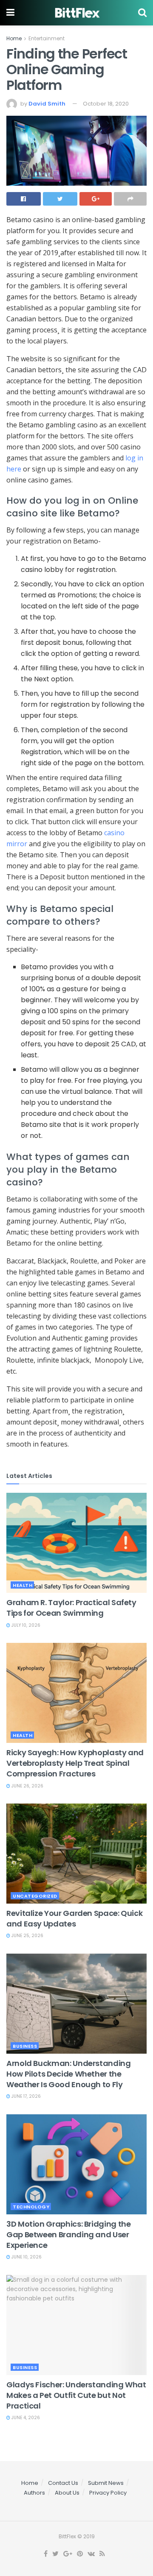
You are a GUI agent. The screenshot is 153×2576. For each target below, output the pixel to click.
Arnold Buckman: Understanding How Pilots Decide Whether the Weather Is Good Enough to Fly (69, 2074)
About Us (67, 2493)
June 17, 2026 (25, 2096)
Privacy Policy (108, 2493)
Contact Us (63, 2483)
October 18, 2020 (106, 104)
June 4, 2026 (25, 2418)
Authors (34, 2493)
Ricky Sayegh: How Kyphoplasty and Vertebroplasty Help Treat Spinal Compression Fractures (75, 1763)
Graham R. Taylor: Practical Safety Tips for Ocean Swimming (71, 1608)
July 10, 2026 (25, 1625)
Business (25, 2046)
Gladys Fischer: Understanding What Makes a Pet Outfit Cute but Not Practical (76, 2395)
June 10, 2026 (26, 2257)
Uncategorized (35, 1896)
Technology (31, 2207)
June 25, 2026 (27, 1936)
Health (23, 1585)
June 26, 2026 (27, 1786)
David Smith (47, 104)
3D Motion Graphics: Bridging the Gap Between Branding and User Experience (68, 2234)
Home (14, 38)
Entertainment (47, 38)
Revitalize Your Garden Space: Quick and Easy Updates (74, 1918)
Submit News (106, 2483)
